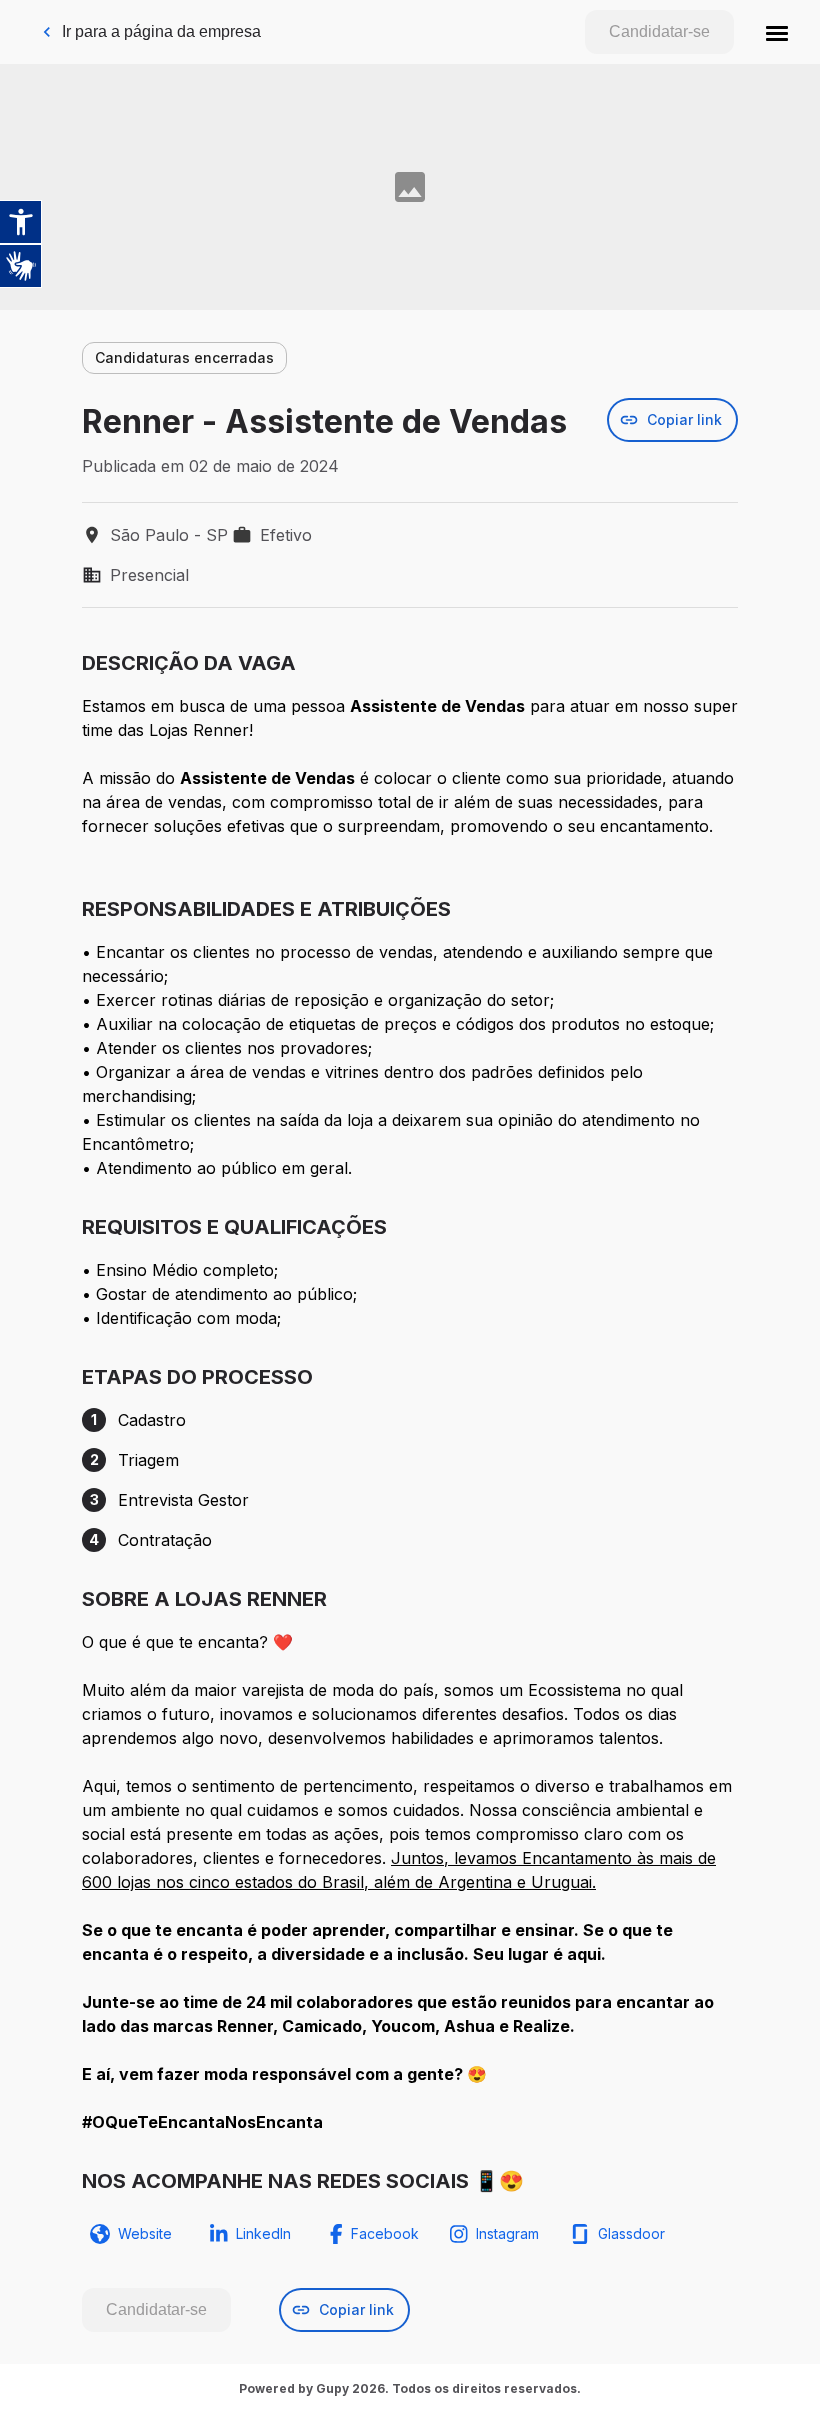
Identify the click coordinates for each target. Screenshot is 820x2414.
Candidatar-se (659, 31)
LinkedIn (263, 2233)
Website (145, 2233)
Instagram (507, 2233)
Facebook (385, 2233)
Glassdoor (631, 2233)
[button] (777, 32)
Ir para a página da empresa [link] (161, 31)
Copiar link (684, 419)
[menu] (777, 32)
